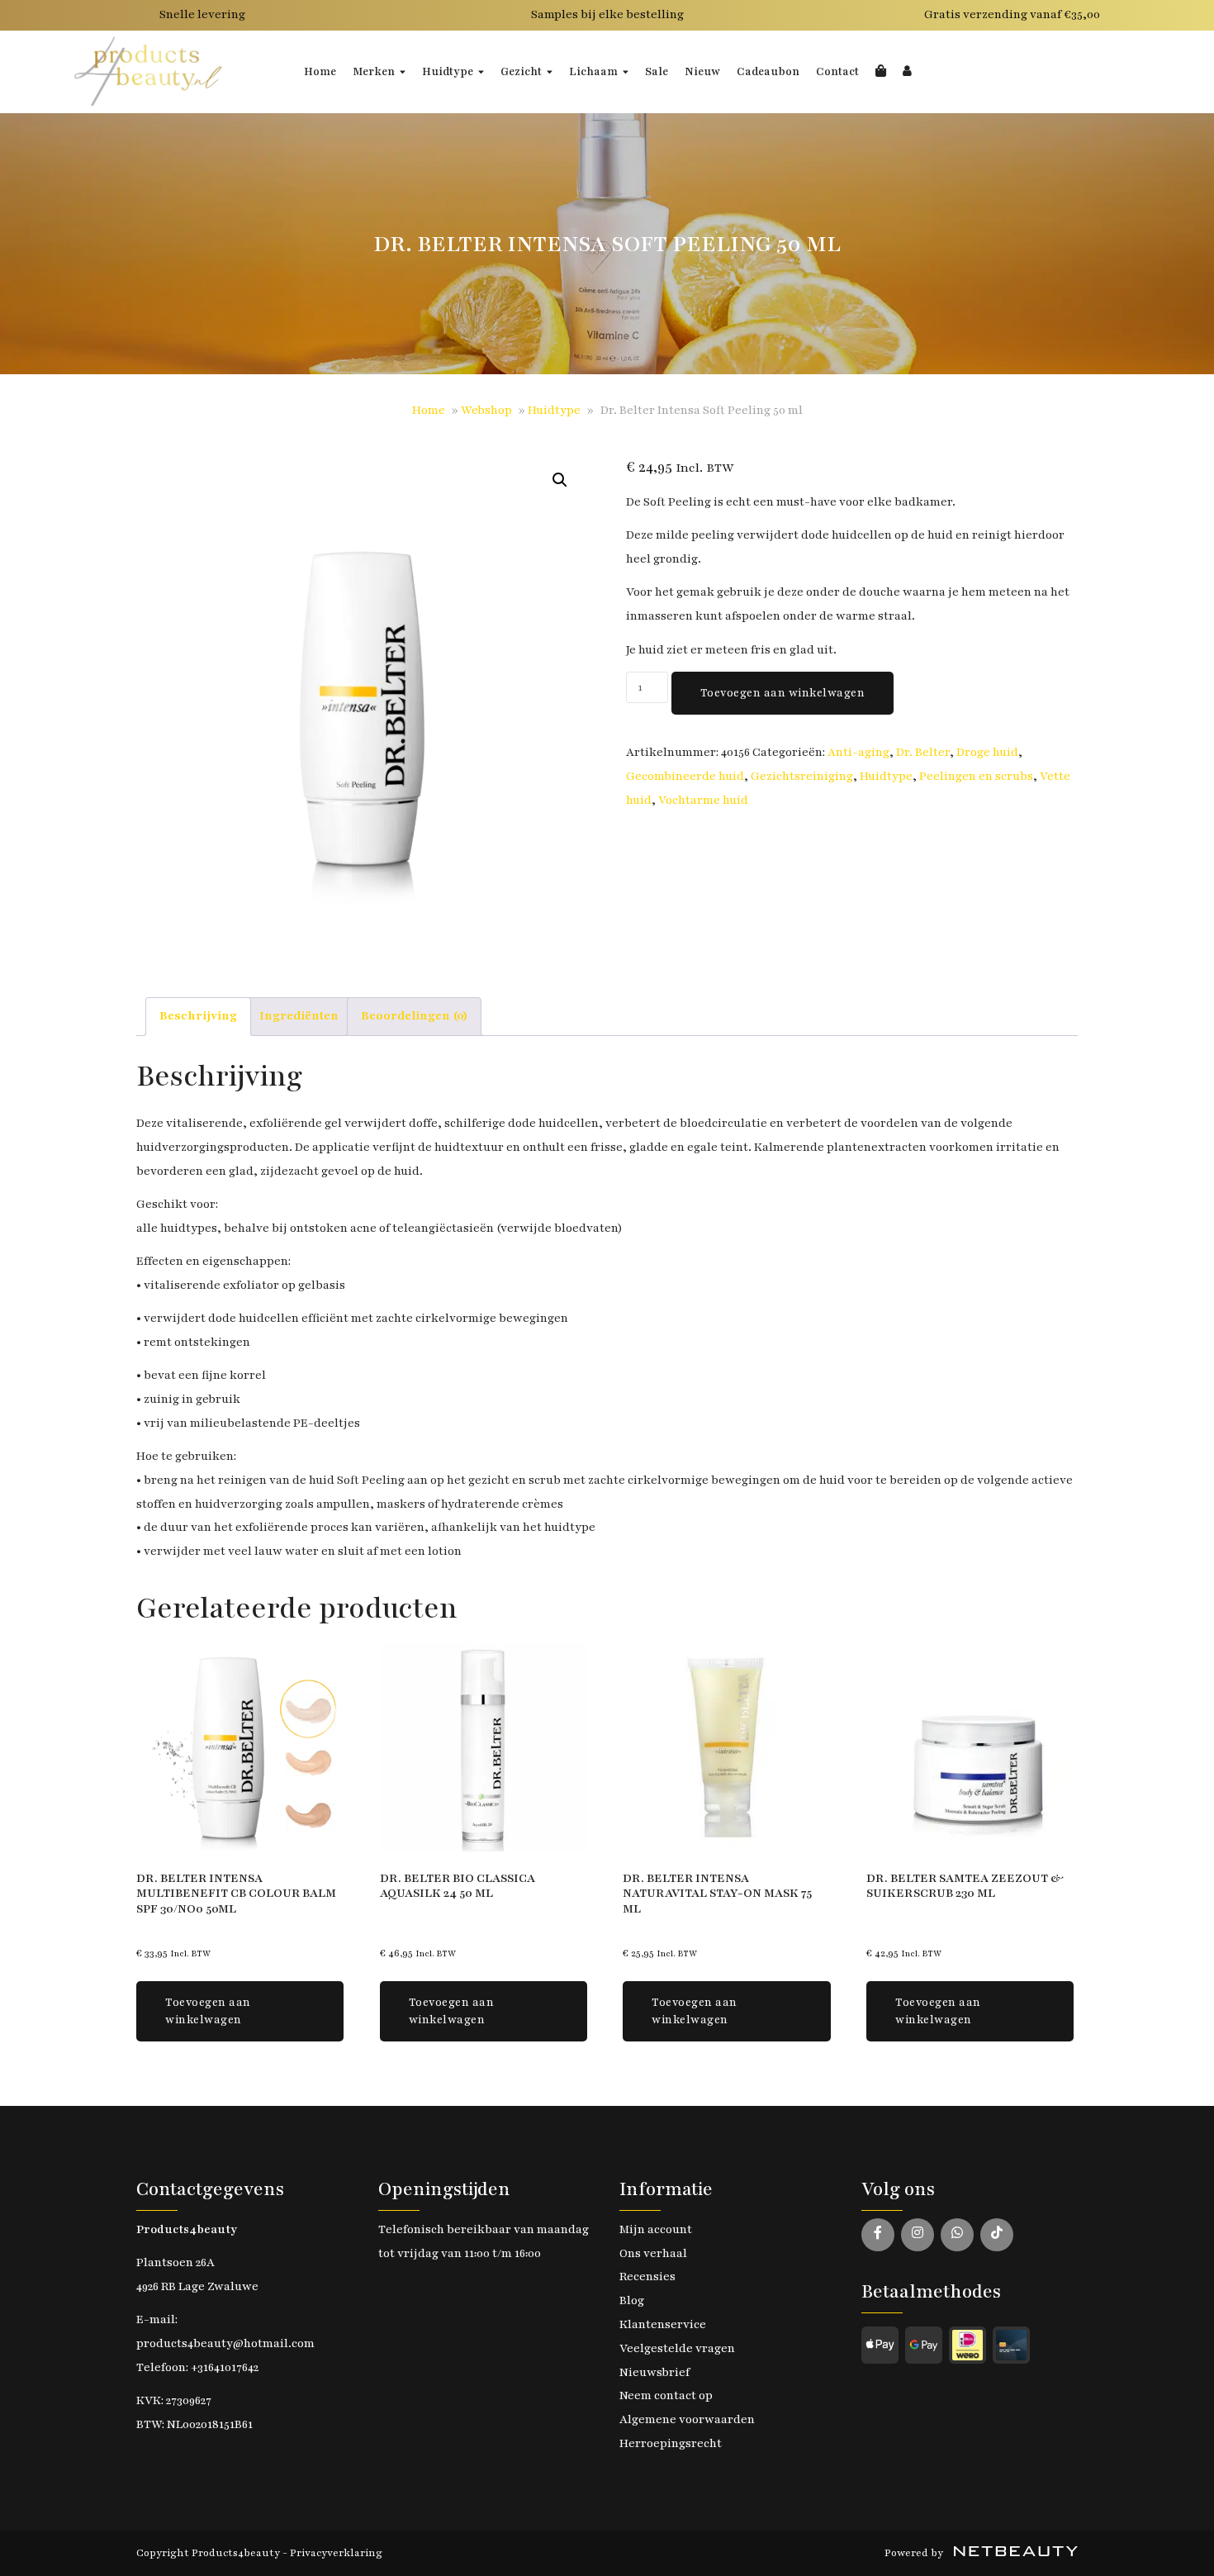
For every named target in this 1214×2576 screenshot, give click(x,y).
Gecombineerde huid (685, 776)
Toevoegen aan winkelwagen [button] (208, 2011)
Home (320, 72)
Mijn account (656, 2229)
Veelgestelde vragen (677, 2348)
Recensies (647, 2277)
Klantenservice (663, 2324)
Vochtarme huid (703, 800)
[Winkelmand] (881, 72)
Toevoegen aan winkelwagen (783, 693)
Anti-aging (858, 752)
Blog (632, 2300)
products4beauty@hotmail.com (225, 2343)
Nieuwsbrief (654, 2372)
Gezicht (521, 72)
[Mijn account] (907, 72)
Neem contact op (666, 2395)
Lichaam (593, 72)
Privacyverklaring (336, 2553)
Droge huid (987, 752)
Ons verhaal (653, 2253)
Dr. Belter (923, 752)
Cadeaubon (768, 72)
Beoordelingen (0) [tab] (414, 1016)
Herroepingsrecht (671, 2443)
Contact (837, 72)
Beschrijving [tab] (198, 1016)
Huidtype (448, 72)
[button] (560, 480)
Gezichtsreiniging (802, 776)
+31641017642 (225, 2367)
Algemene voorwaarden (687, 2419)
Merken (374, 72)
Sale (657, 72)
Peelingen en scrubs (976, 776)
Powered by (915, 2553)
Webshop (486, 410)
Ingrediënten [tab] (299, 1016)
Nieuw (702, 72)
